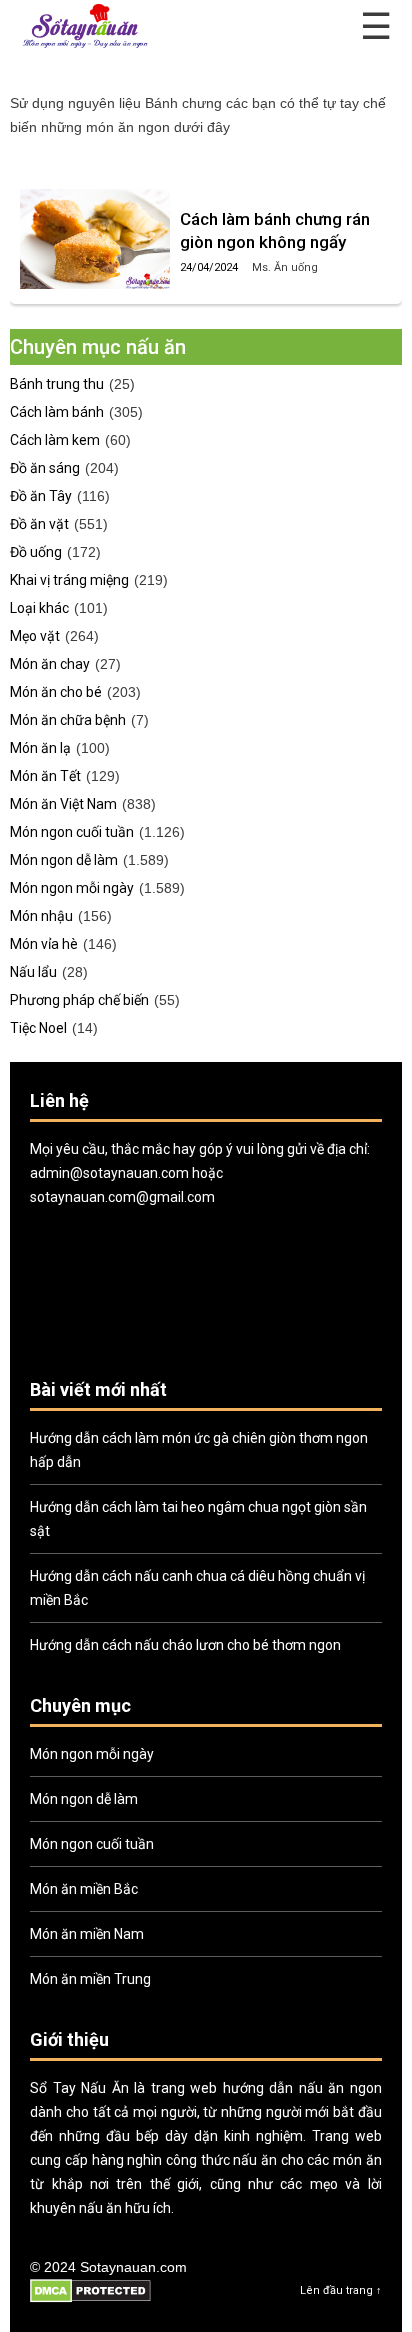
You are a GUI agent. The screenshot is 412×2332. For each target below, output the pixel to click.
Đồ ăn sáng (45, 468)
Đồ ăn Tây (41, 496)
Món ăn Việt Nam (63, 804)
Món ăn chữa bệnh (68, 720)
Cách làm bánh (57, 412)
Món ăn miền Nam (87, 1934)
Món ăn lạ (40, 748)
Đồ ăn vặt (39, 524)
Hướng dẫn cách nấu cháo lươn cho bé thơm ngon (185, 1645)
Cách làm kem (55, 440)
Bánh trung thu (57, 384)
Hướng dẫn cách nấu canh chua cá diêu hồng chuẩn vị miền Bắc (197, 1588)
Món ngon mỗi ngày (72, 888)
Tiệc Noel (38, 1028)
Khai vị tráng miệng (69, 580)
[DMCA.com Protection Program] (90, 2299)
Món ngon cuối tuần (72, 832)
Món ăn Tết (45, 776)
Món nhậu (41, 916)
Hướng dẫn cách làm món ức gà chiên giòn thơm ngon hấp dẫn (199, 1450)
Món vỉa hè (44, 944)
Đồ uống (36, 552)
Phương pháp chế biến (79, 1000)
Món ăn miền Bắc (84, 1889)
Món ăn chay (50, 664)
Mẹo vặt (35, 636)
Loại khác (39, 608)
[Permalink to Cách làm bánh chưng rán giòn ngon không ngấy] (95, 239)
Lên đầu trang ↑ (341, 2290)
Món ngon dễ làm (64, 860)
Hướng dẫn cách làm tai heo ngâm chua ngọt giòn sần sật (198, 1519)
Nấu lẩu (33, 972)
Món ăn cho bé (56, 692)
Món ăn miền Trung (90, 1979)
